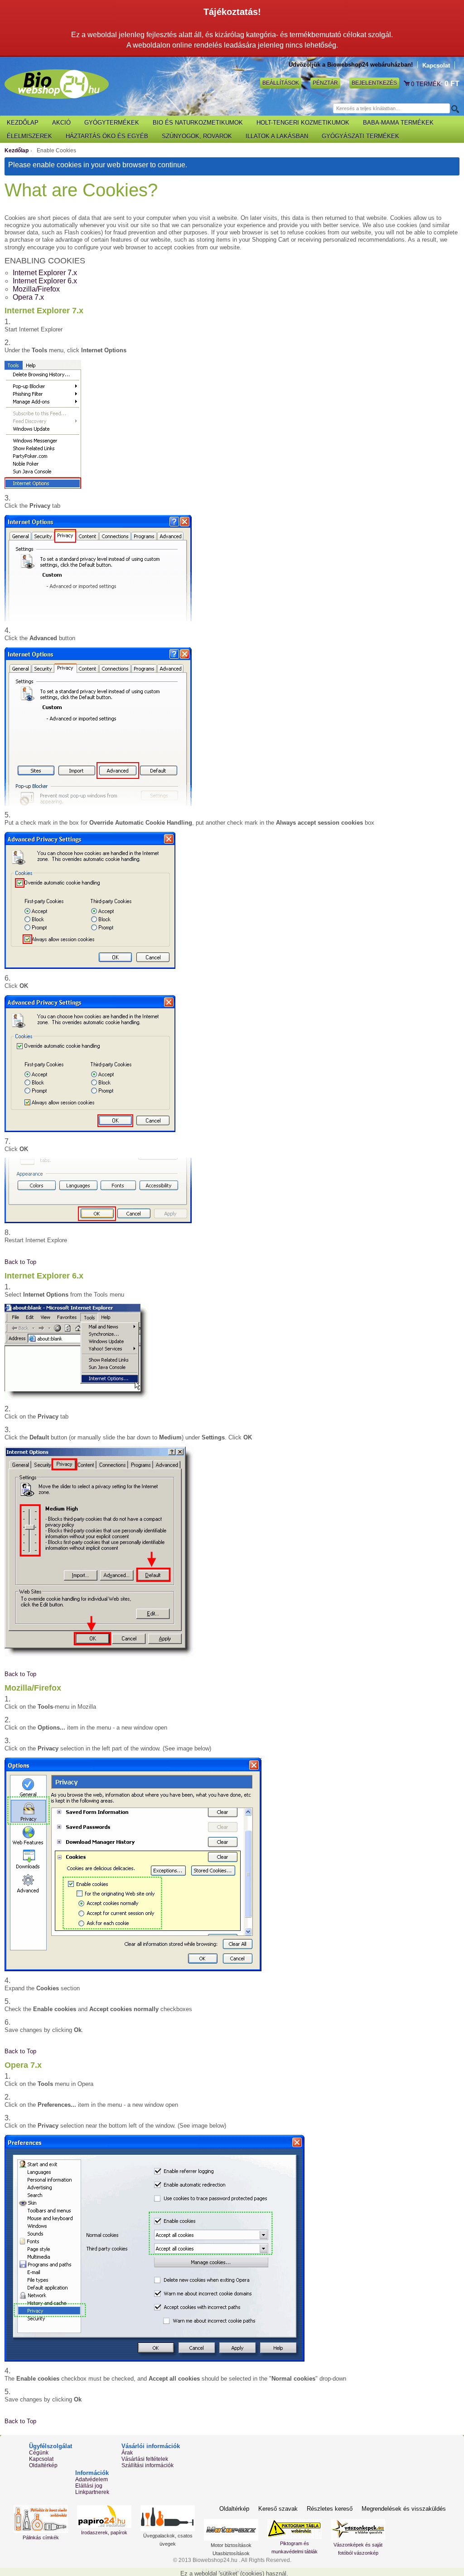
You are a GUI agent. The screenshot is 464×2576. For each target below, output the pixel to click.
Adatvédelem (92, 2479)
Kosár (407, 84)
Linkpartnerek (92, 2492)
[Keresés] (454, 109)
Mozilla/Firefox (36, 289)
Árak (127, 2453)
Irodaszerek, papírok (104, 2532)
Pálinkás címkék (41, 2537)
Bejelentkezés (374, 83)
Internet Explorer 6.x (45, 281)
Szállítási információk (147, 2465)
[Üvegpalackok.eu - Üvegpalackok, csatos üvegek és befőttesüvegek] (168, 2518)
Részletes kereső (330, 2509)
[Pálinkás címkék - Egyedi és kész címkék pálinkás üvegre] (41, 2519)
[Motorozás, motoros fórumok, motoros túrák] (231, 2530)
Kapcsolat (436, 66)
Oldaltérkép (43, 2465)
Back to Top (20, 1262)
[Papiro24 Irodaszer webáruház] (104, 2517)
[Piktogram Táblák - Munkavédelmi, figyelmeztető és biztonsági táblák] (295, 2529)
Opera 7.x (28, 297)
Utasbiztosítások (231, 2553)
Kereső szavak (278, 2509)
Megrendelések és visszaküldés (404, 2509)
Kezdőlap (17, 151)
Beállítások (281, 83)
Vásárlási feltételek (145, 2459)
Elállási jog (89, 2486)
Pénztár (325, 83)
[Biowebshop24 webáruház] (57, 84)
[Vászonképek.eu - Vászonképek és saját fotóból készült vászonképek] (358, 2530)
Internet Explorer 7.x (45, 273)
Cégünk (39, 2453)
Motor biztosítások (231, 2545)
